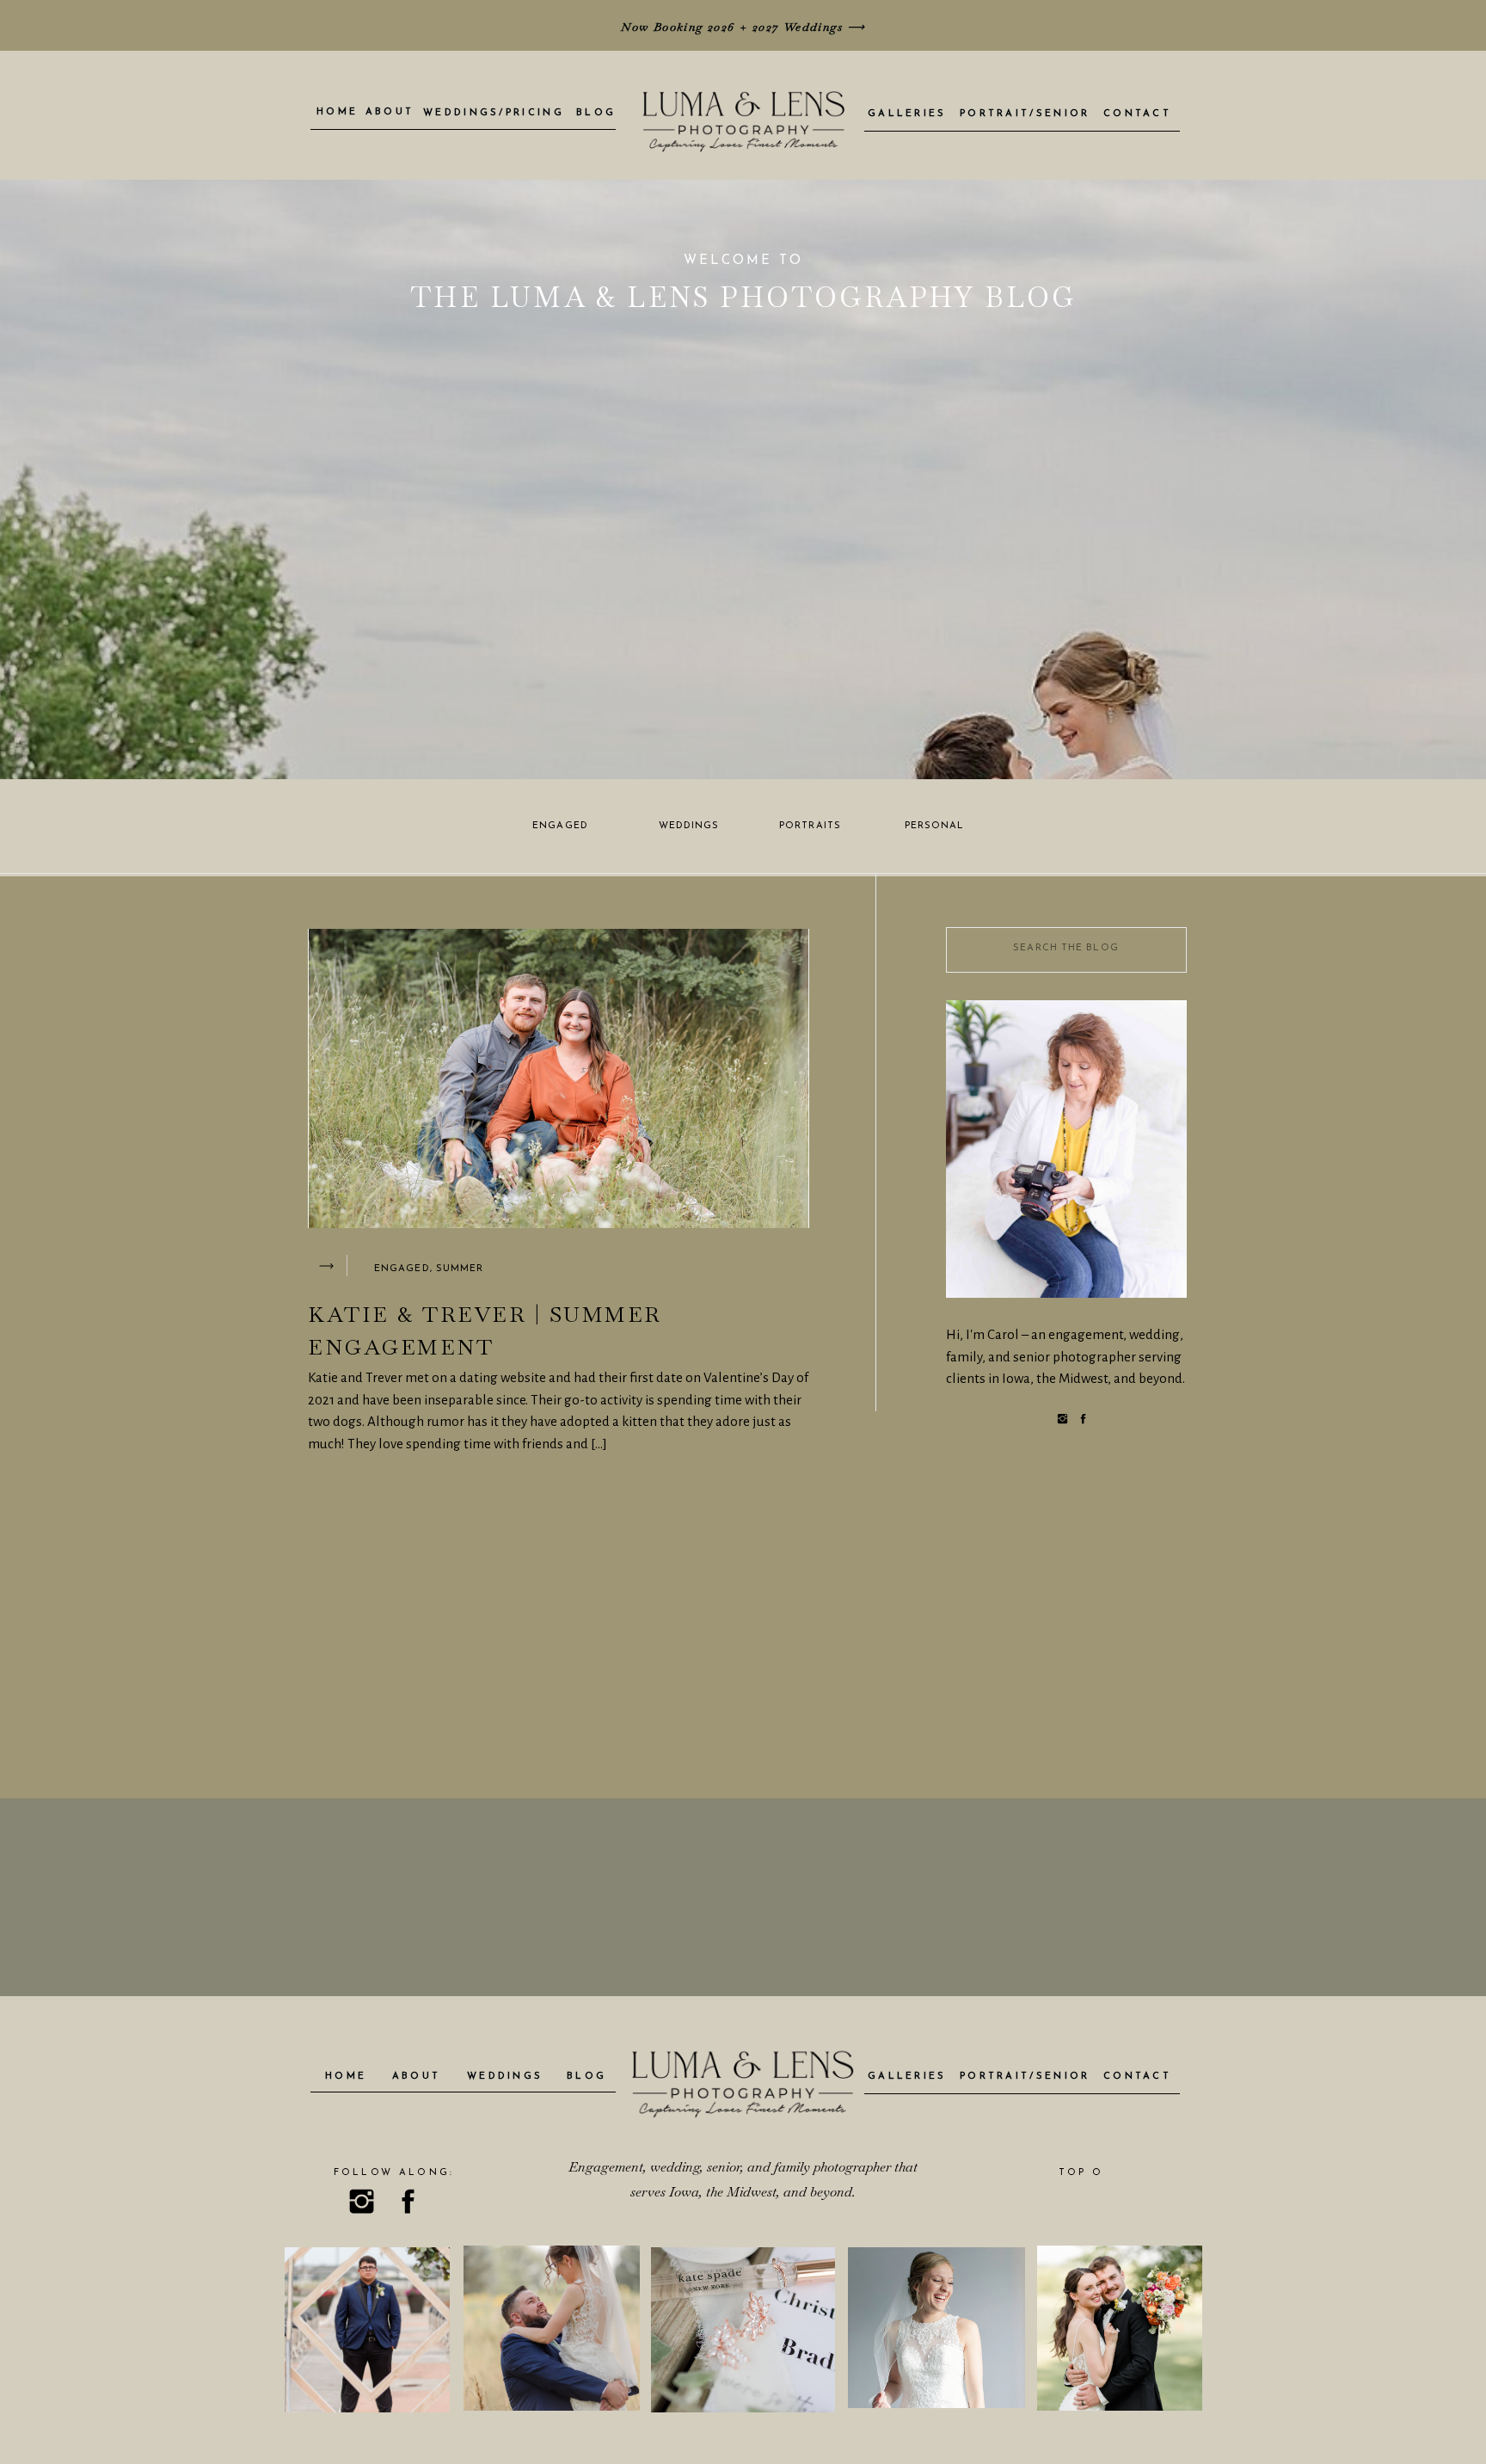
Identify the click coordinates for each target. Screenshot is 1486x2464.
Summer (460, 1269)
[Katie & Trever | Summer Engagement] (326, 1266)
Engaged (402, 1269)
